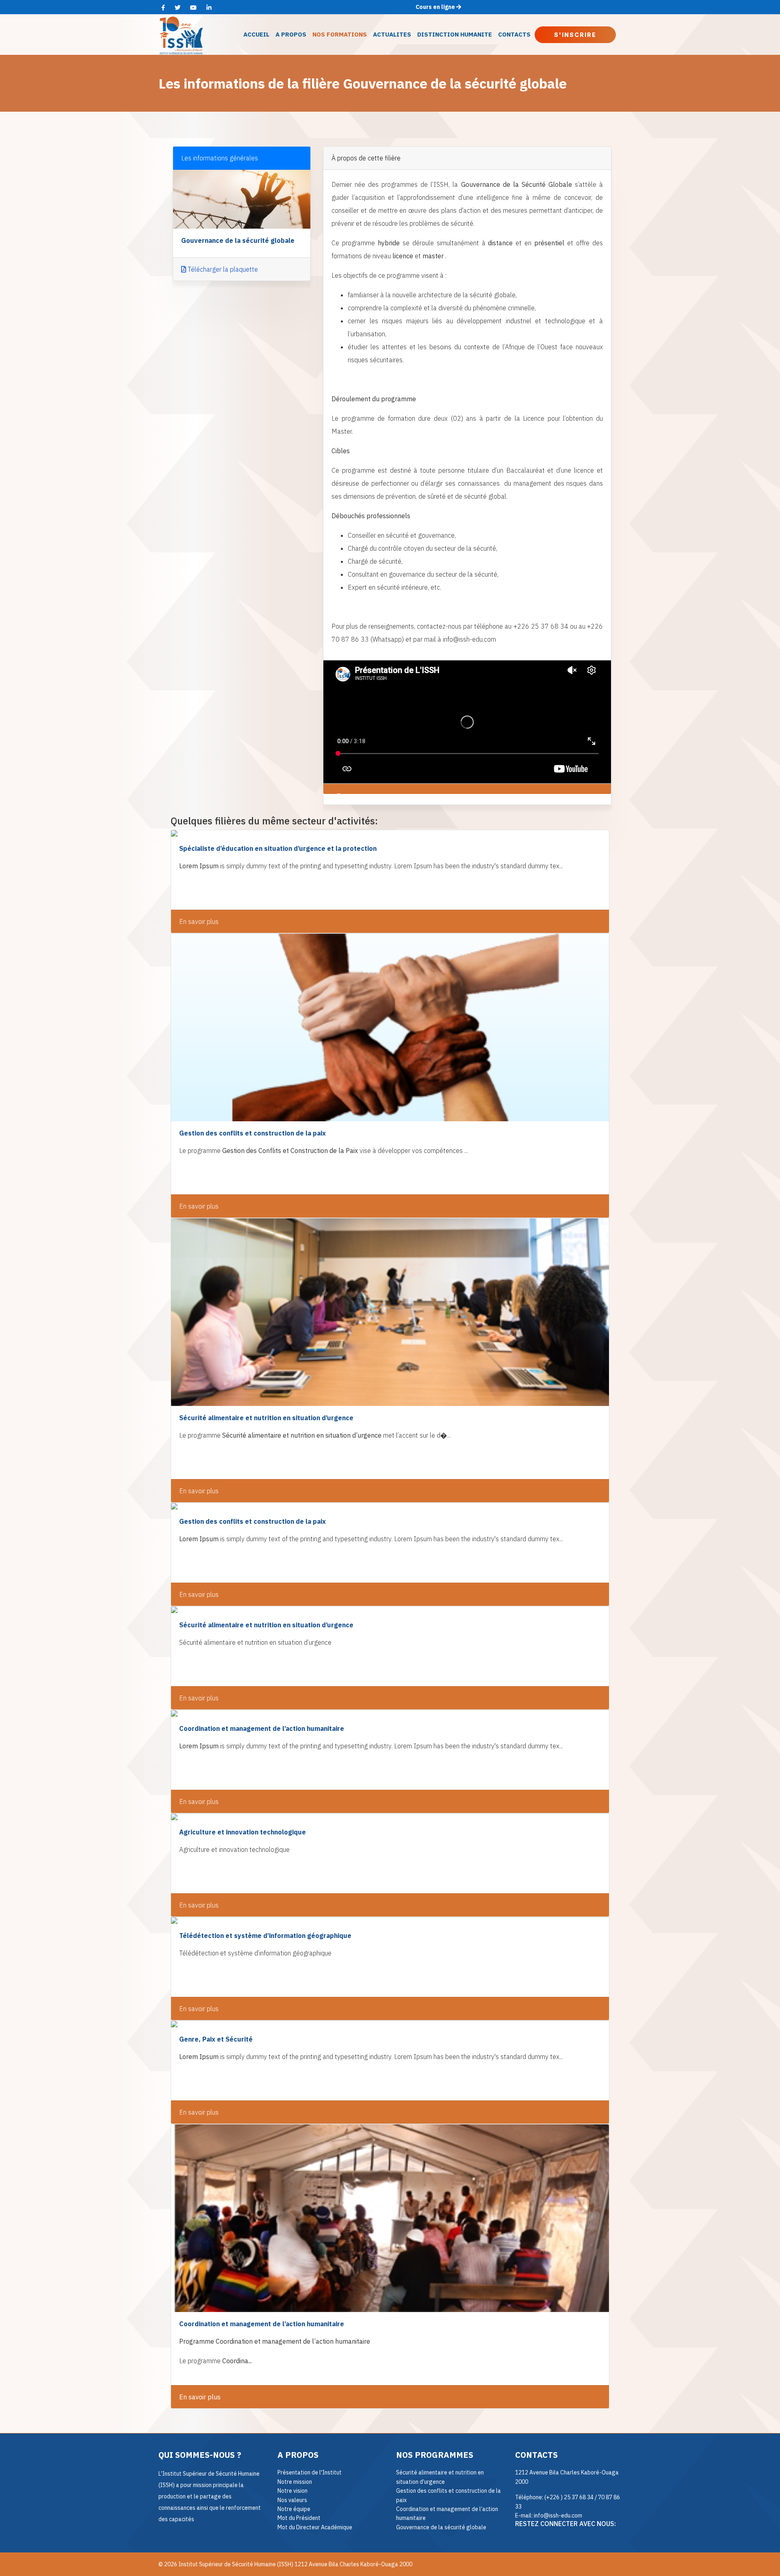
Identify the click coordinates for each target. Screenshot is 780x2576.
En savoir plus (199, 921)
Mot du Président (299, 2518)
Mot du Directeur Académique (315, 2527)
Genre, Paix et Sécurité (216, 2039)
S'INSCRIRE (575, 35)
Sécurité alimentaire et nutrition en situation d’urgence (266, 1418)
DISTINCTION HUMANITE (455, 34)
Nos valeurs (292, 2500)
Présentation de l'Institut (310, 2472)
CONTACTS (514, 34)
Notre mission (295, 2482)
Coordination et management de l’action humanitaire (262, 1728)
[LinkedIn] (209, 8)
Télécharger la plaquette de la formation (403, 797)
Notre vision (292, 2491)
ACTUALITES (392, 34)
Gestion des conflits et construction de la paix (252, 1133)
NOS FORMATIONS (340, 34)
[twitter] (178, 8)
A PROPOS (291, 34)
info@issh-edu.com (558, 2515)
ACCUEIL (256, 34)
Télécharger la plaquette (222, 269)
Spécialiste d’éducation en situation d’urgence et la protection (278, 848)
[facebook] (163, 8)
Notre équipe (294, 2509)
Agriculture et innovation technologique (243, 1832)
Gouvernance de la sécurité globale (441, 2527)
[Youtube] (193, 8)
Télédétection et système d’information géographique (265, 1936)
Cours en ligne (436, 7)
